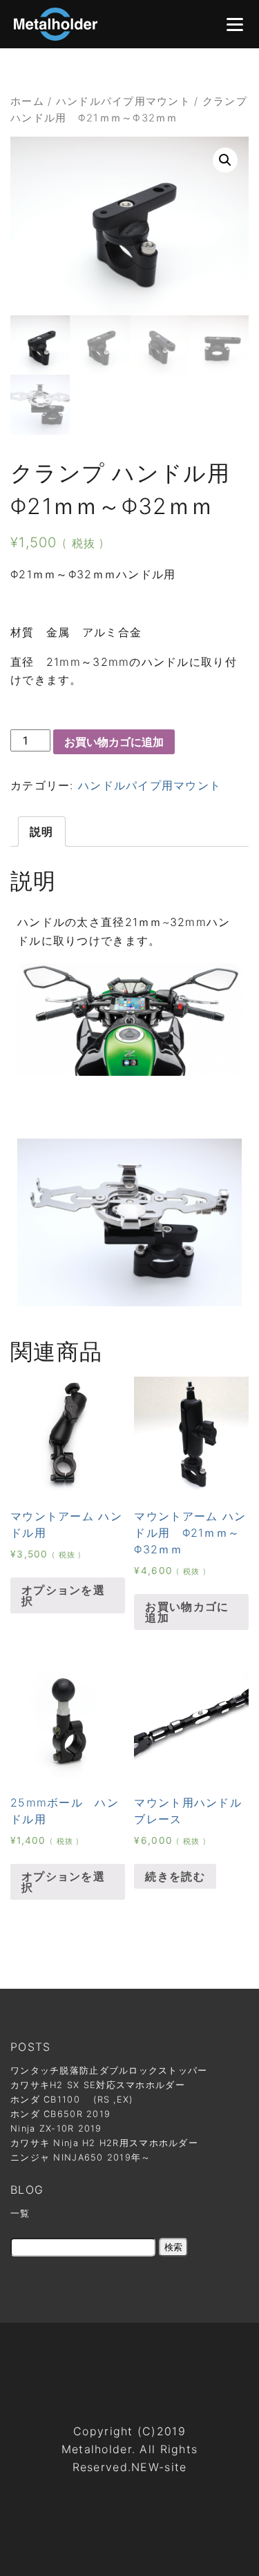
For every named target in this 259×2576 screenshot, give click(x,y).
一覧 (20, 2213)
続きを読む (175, 1876)
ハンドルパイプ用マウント (123, 101)
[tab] (42, 832)
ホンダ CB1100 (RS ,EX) (72, 2100)
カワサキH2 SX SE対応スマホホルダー (98, 2085)
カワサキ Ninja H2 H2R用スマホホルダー (104, 2143)
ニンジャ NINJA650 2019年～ (81, 2157)
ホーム (27, 101)
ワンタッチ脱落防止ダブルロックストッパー (109, 2071)
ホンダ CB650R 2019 (60, 2114)
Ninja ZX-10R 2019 (56, 2128)
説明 (42, 832)
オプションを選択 (63, 1595)
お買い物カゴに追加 (114, 742)
